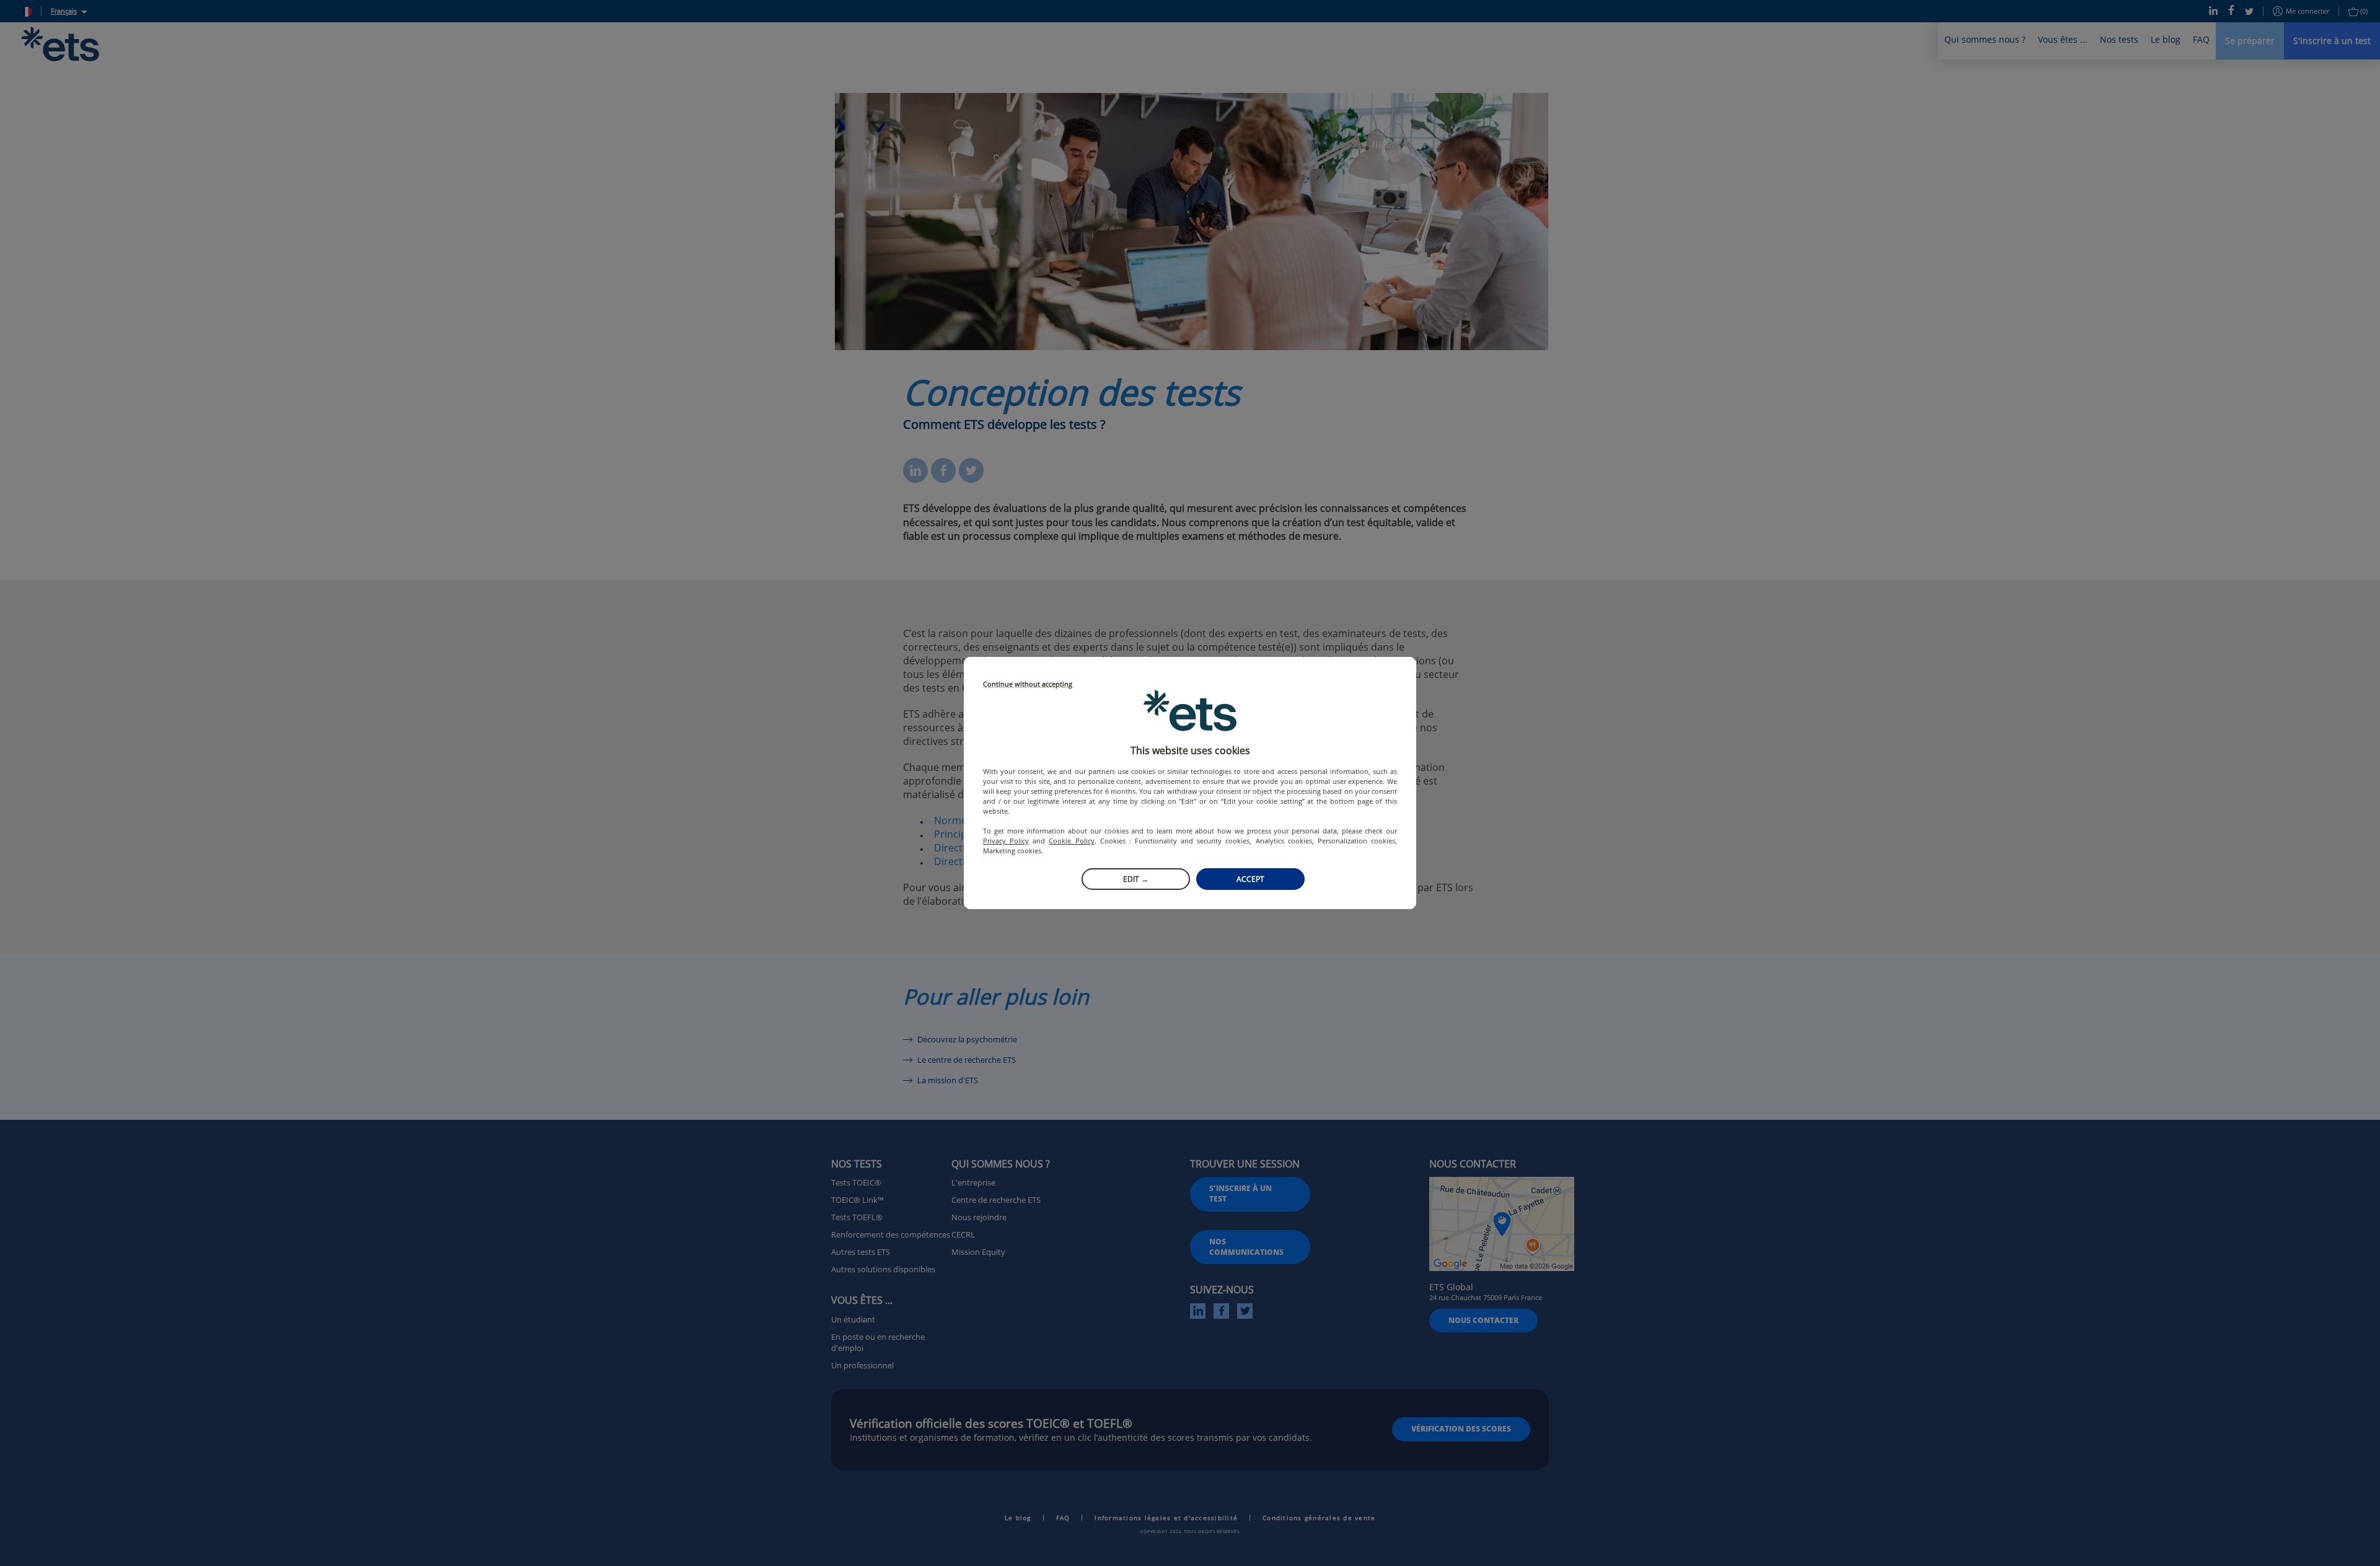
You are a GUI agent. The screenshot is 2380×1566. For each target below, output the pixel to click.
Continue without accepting (1028, 684)
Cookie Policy (1071, 841)
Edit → (1136, 879)
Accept (1250, 879)
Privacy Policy (1006, 841)
